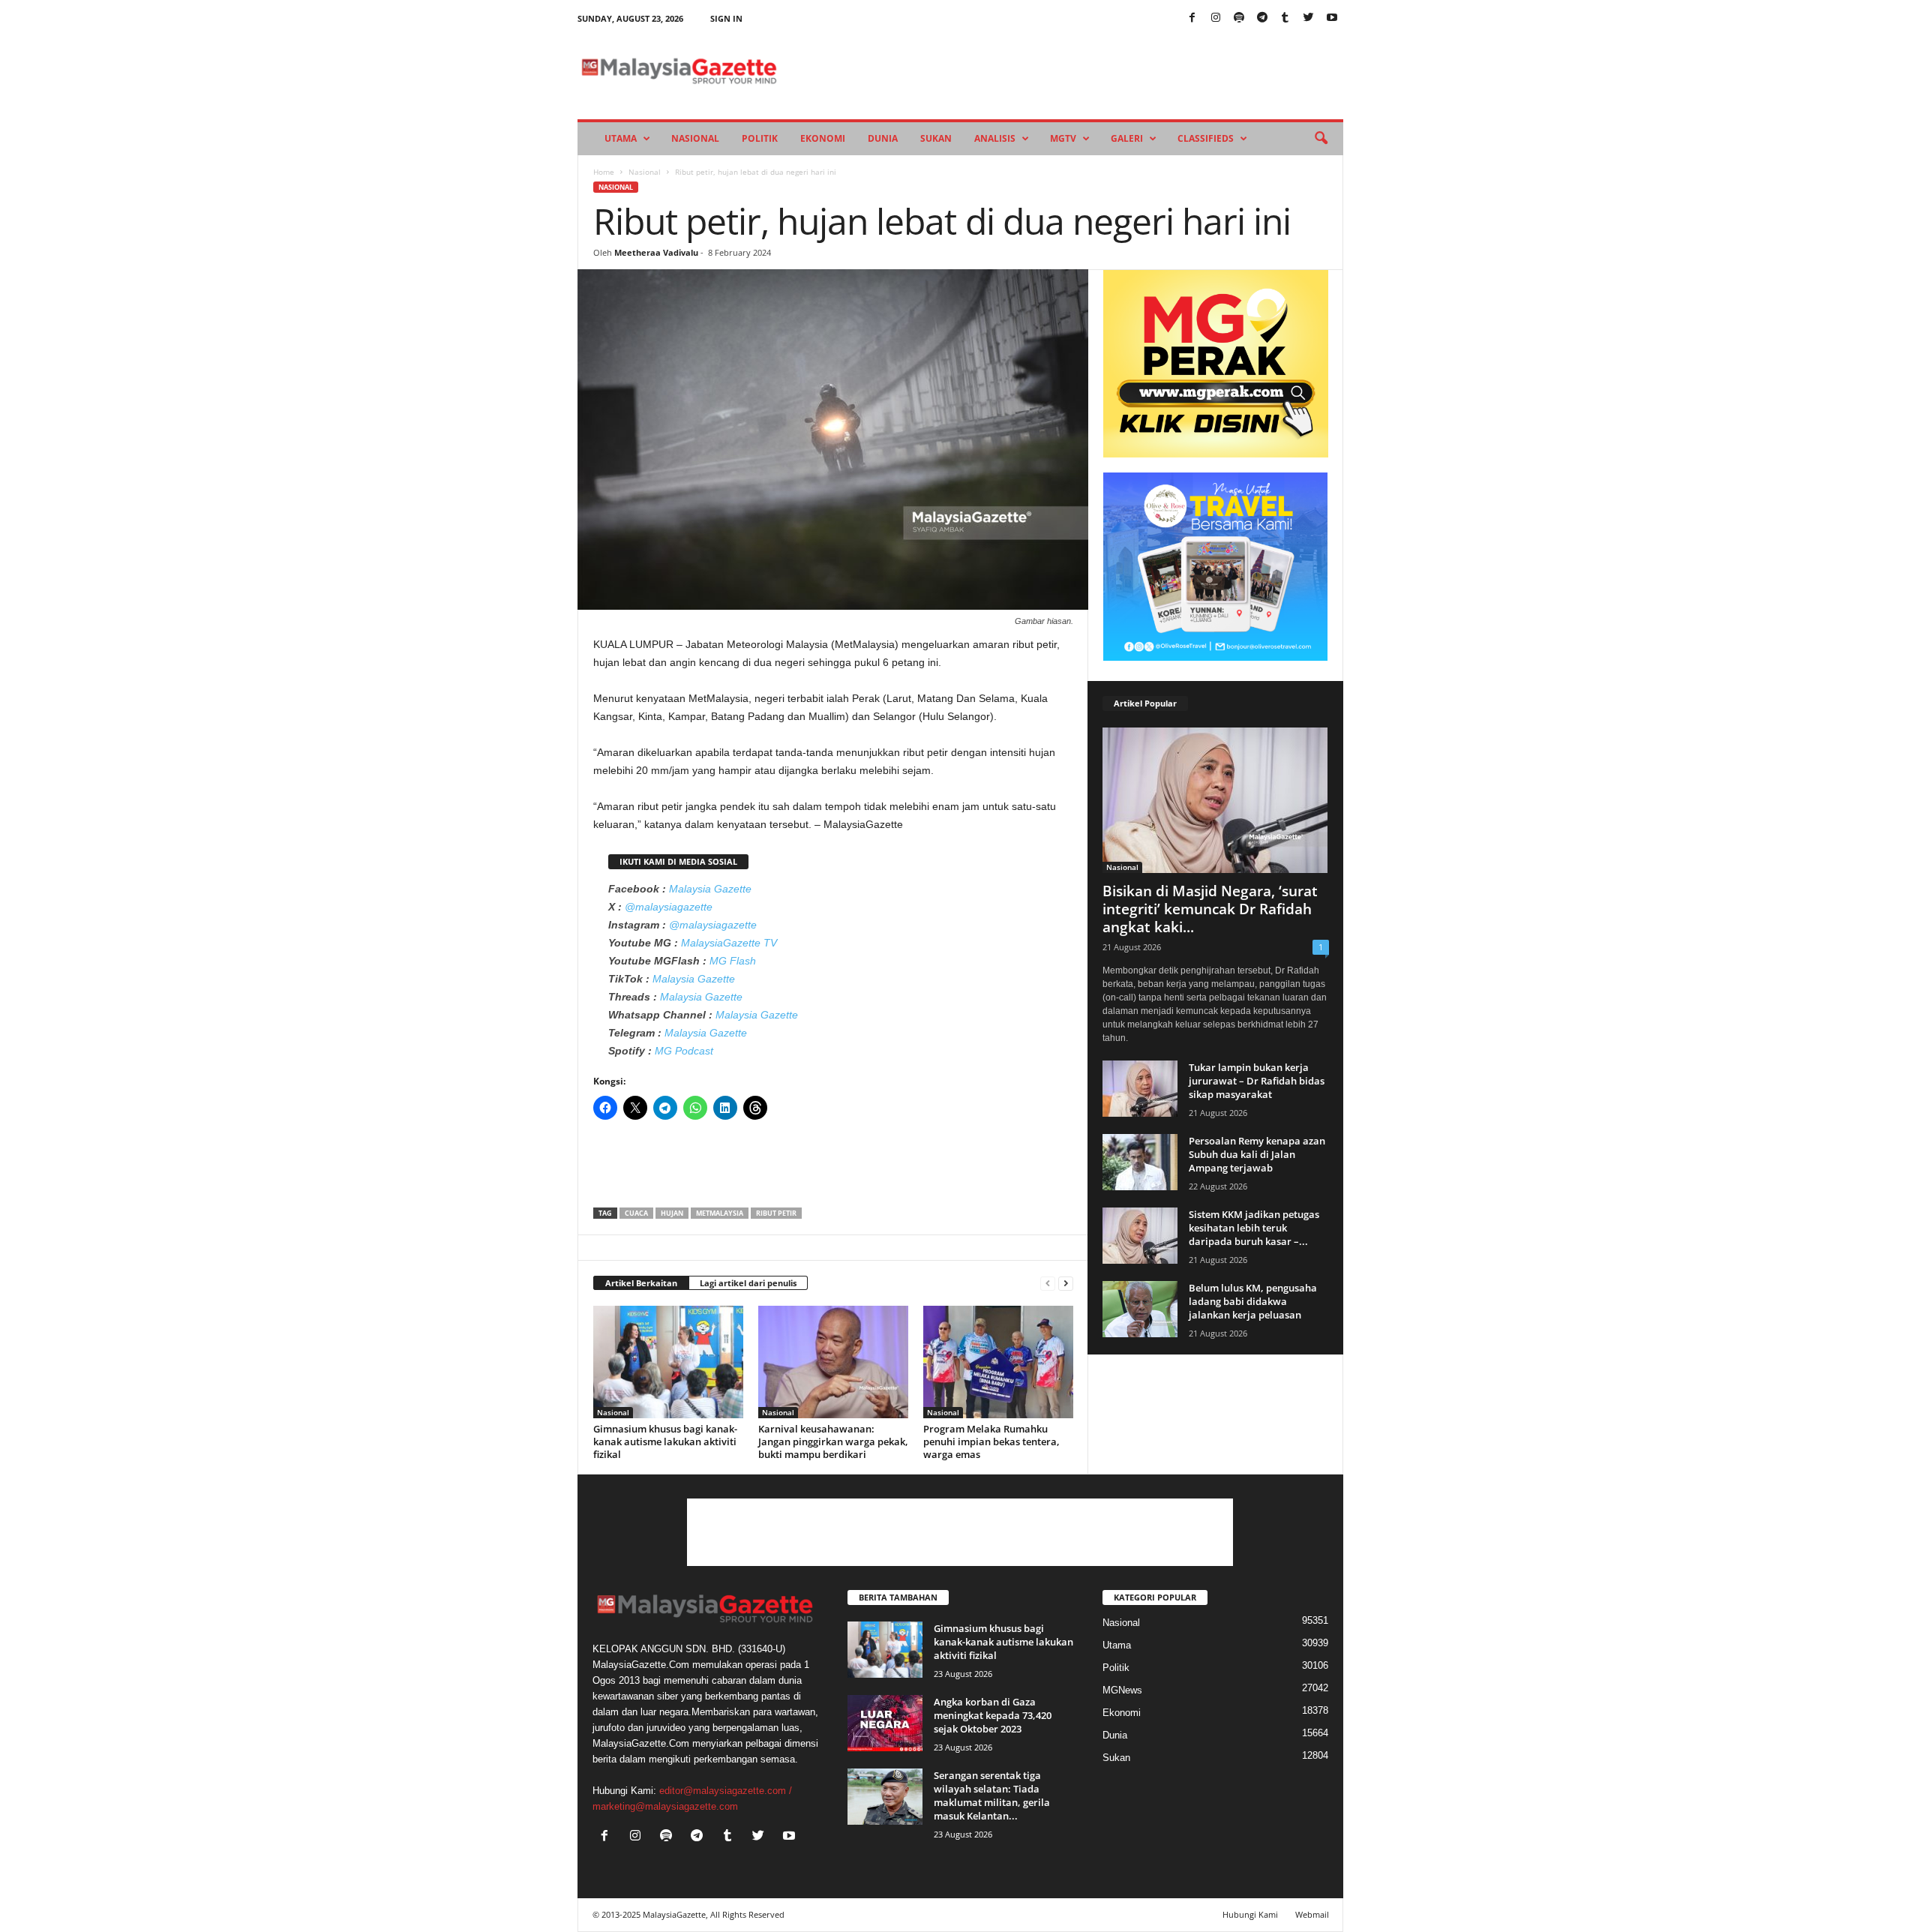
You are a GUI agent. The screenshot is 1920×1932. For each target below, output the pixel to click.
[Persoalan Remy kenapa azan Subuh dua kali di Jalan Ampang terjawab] (1140, 1162)
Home (604, 172)
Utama (621, 138)
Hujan (672, 1213)
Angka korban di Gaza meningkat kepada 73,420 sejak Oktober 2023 (993, 1715)
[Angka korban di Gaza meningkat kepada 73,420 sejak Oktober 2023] (885, 1723)
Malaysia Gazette (710, 889)
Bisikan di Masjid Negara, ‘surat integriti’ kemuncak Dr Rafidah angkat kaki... (1210, 909)
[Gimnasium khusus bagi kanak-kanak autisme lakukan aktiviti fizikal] (668, 1362)
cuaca (636, 1213)
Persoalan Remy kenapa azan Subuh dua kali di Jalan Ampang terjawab (1257, 1154)
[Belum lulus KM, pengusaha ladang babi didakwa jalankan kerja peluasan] (1140, 1309)
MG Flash (733, 961)
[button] (1321, 139)
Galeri (1127, 138)
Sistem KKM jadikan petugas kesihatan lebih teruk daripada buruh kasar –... (1254, 1228)
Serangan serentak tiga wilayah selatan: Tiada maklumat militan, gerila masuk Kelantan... (992, 1795)
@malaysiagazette (669, 907)
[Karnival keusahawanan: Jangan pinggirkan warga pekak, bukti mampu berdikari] (833, 1362)
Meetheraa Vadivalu (656, 252)
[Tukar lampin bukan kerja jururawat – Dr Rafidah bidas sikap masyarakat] (1140, 1089)
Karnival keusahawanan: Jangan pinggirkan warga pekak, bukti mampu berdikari (833, 1441)
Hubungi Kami (1250, 1914)
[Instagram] (1216, 18)
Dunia (883, 138)
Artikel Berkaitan (641, 1283)
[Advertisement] (833, 1168)
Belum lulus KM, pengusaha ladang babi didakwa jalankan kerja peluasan (1253, 1301)
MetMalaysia (720, 1213)
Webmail (1312, 1914)
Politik (760, 138)
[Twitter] (1309, 18)
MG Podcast (684, 1051)
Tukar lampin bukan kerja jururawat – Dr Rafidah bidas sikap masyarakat (1257, 1081)
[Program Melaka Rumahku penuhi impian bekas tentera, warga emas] (998, 1362)
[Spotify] (1239, 18)
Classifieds (1206, 138)
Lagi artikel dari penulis (748, 1283)
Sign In (726, 18)
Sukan (936, 138)
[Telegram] (1262, 18)
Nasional (695, 138)
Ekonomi (823, 138)
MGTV (1063, 138)
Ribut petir (776, 1213)
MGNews (1122, 1690)
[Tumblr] (1285, 18)
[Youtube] (1332, 18)
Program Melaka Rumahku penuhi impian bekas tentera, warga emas (991, 1441)
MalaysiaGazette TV (729, 943)
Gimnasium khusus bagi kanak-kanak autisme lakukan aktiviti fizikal (665, 1441)
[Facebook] (1192, 18)
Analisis (995, 138)
